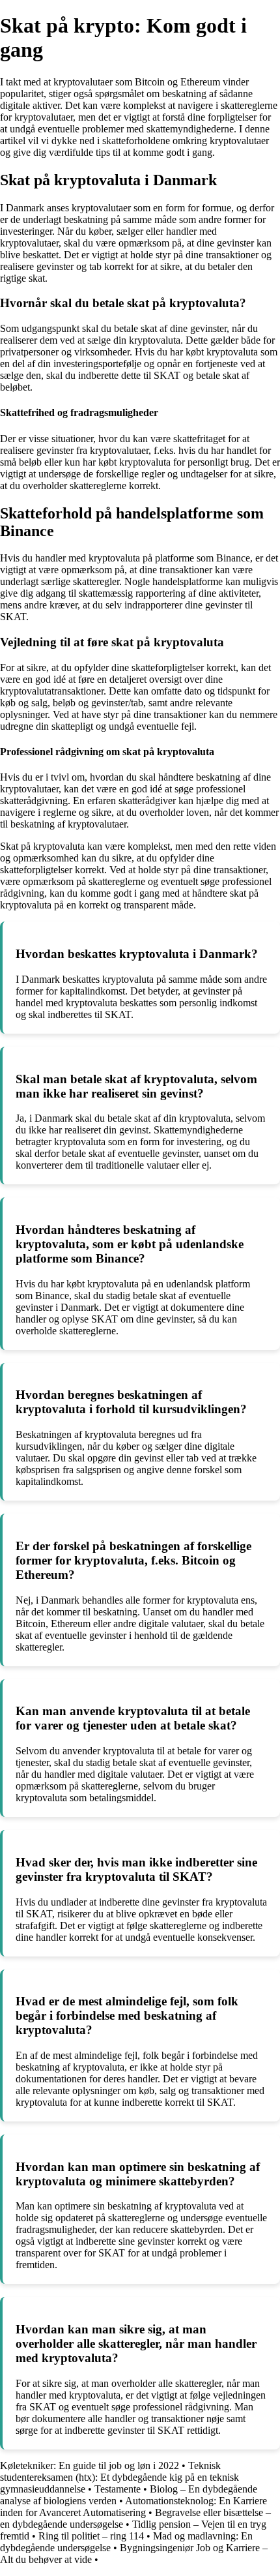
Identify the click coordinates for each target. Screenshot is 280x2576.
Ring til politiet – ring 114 (91, 2536)
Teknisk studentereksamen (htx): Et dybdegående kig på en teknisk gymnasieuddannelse (119, 2477)
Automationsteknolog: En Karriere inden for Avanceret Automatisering (133, 2507)
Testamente (118, 2489)
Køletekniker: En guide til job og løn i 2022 (90, 2465)
